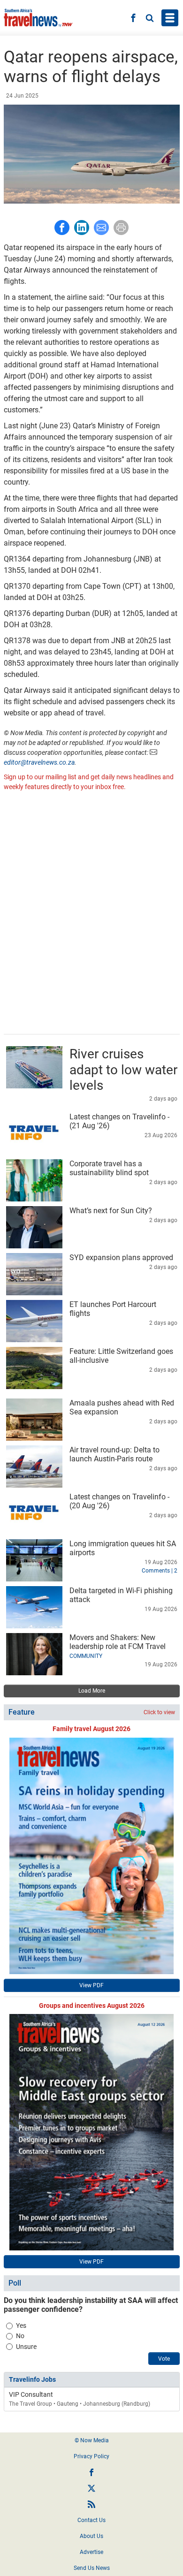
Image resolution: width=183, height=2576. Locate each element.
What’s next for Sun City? (111, 1211)
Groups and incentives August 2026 (92, 2006)
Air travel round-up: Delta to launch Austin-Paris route (114, 1454)
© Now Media (92, 2440)
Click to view (159, 1712)
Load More (92, 1691)
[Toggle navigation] (170, 18)
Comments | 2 (160, 1571)
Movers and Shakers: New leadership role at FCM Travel (118, 1642)
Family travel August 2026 (91, 1729)
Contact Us (91, 2520)
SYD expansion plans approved (121, 1258)
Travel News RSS (91, 2504)
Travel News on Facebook (91, 2472)
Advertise (91, 2552)
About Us (91, 2536)
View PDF (91, 1985)
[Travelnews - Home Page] (38, 18)
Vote (164, 2359)
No (20, 2336)
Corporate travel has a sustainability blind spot (109, 1168)
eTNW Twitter (91, 2488)
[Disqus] (92, 914)
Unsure (26, 2347)
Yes (21, 2325)
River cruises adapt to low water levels (123, 1070)
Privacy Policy (91, 2456)
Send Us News (92, 2568)
